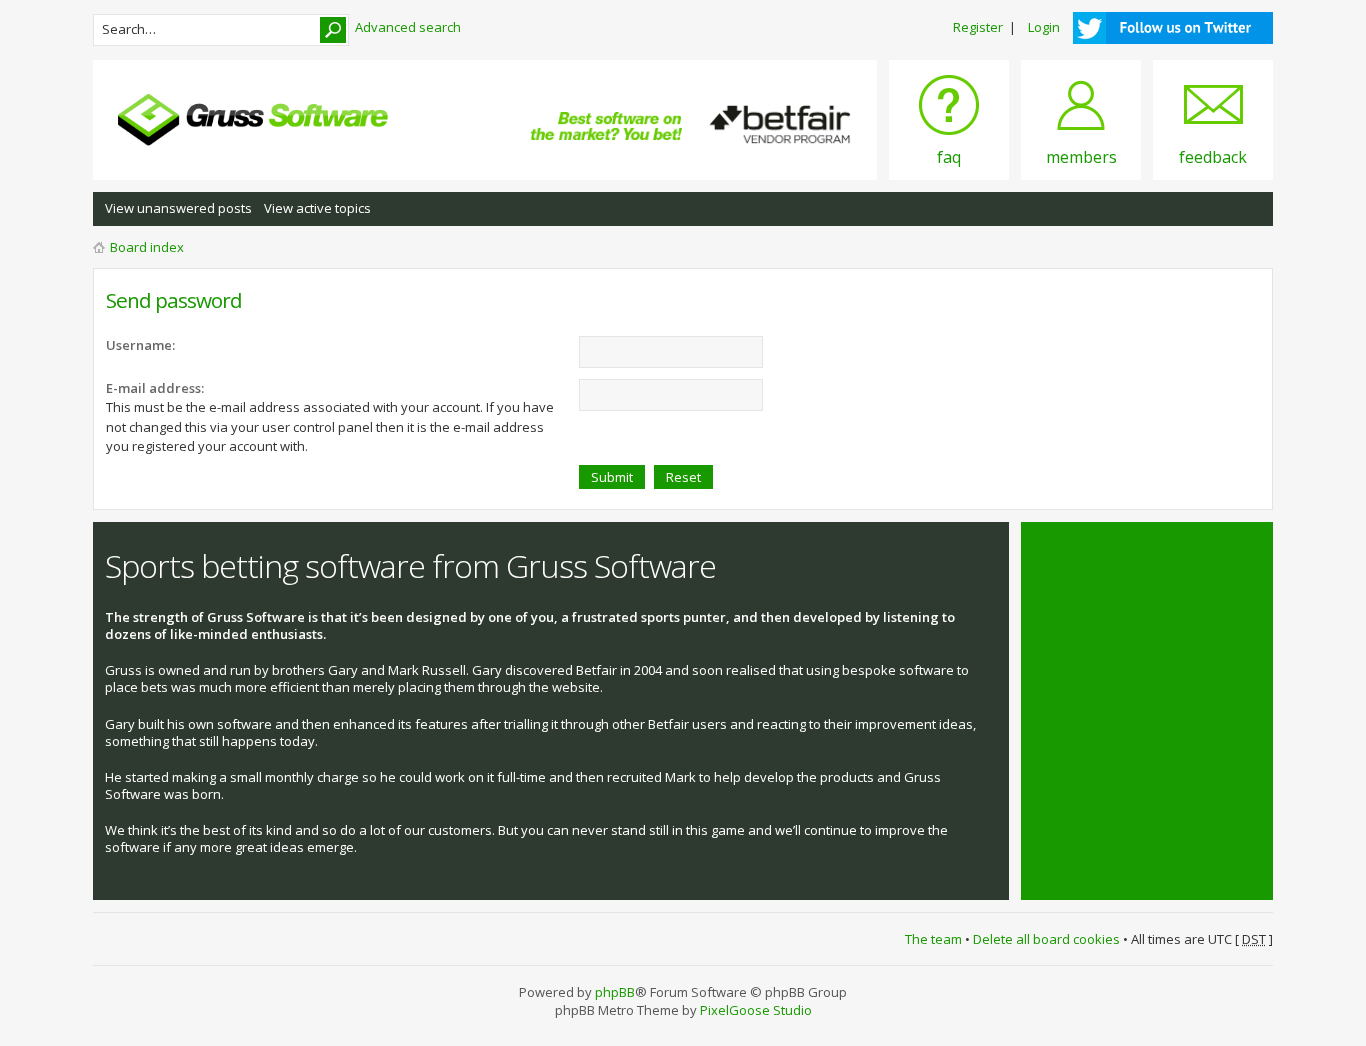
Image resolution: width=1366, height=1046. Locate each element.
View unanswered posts (178, 208)
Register (978, 27)
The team (933, 939)
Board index (147, 247)
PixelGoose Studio (756, 1010)
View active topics (317, 208)
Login (1044, 27)
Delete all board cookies (1046, 939)
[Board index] (253, 120)
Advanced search (408, 27)
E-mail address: (155, 388)
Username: (140, 345)
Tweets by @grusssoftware (1116, 555)
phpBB (615, 992)
